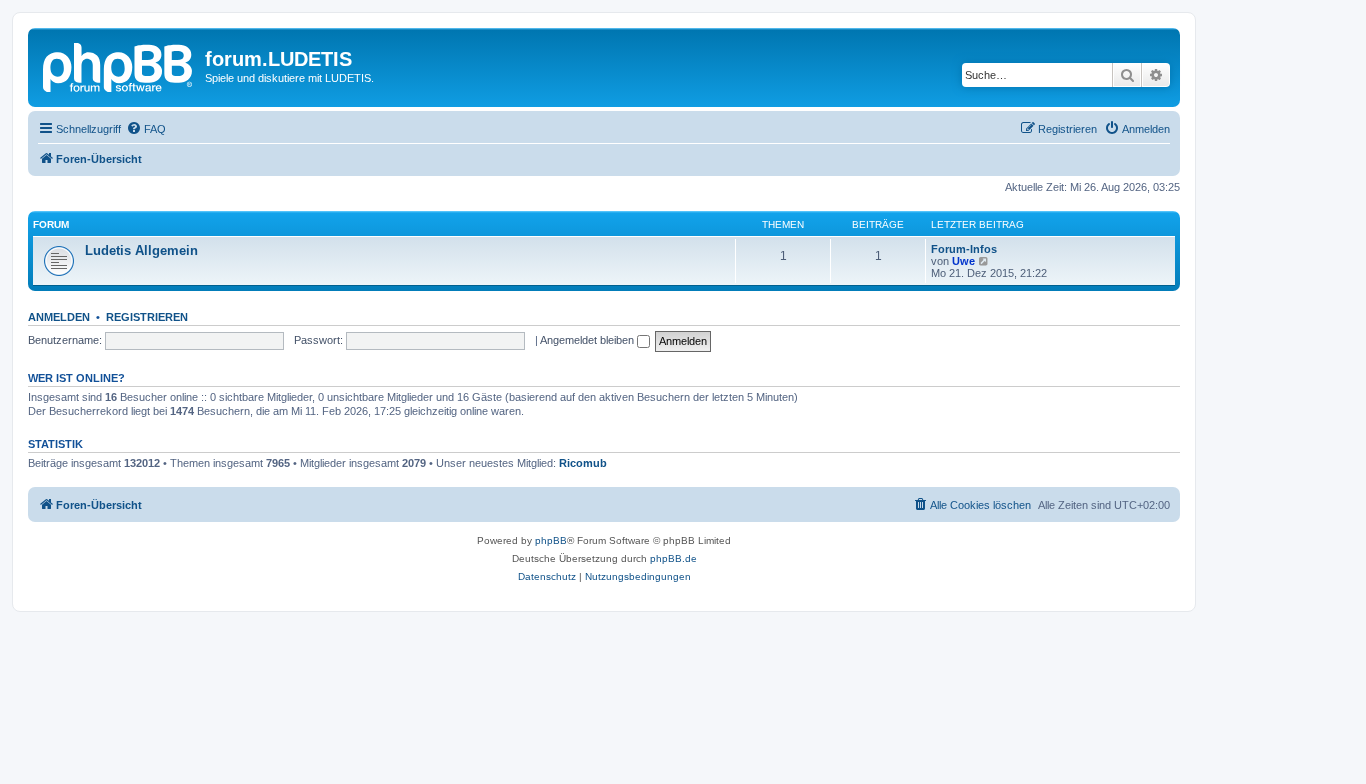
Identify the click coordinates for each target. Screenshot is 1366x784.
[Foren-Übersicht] (119, 65)
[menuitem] (146, 129)
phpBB (551, 540)
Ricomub (583, 463)
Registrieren (147, 317)
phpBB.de (673, 558)
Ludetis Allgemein (141, 250)
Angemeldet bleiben (588, 340)
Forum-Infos (964, 249)
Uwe (963, 261)
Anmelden (59, 317)
